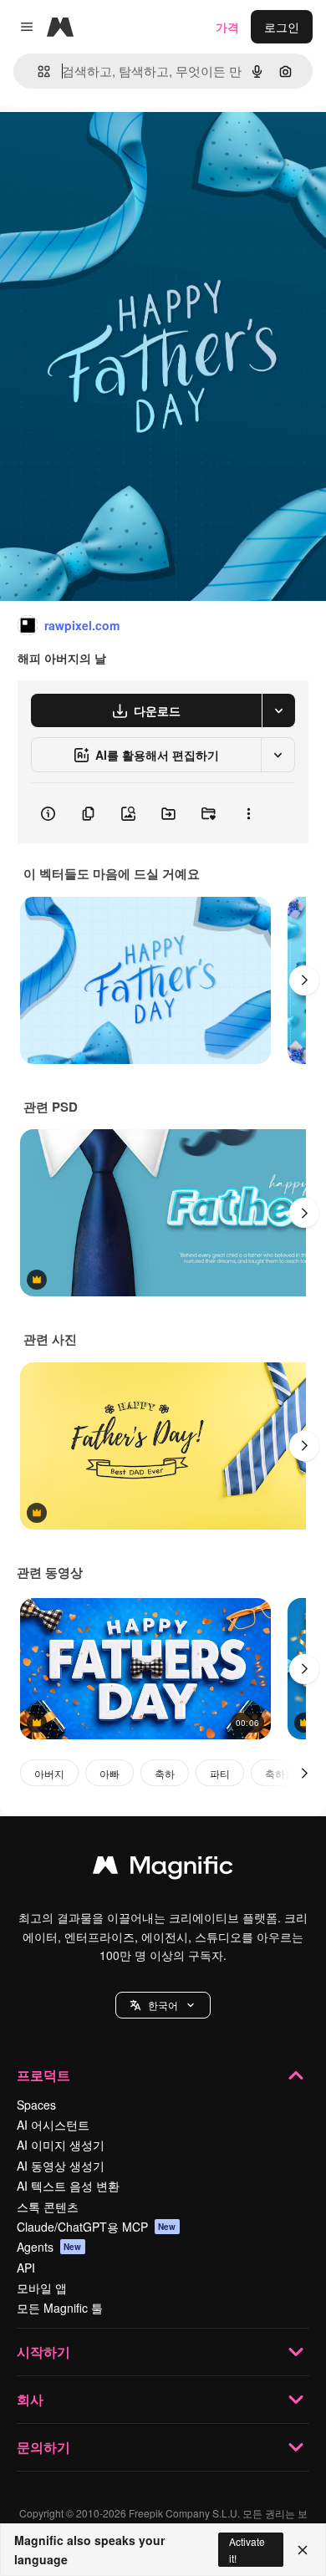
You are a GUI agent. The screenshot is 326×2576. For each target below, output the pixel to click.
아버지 (49, 1773)
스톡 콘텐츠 (48, 2207)
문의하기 (43, 2447)
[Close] (303, 2550)
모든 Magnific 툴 (60, 2308)
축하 (165, 1773)
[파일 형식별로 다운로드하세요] (278, 710)
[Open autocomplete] (37, 71)
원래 (96, 143)
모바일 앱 (42, 2288)
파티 (220, 1773)
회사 (30, 2399)
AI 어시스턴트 (53, 2125)
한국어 (163, 2005)
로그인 (282, 27)
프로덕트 (43, 2075)
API (26, 2268)
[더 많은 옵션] (248, 813)
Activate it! (247, 2549)
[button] (163, 2005)
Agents (49, 2247)
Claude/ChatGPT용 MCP (97, 2227)
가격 (227, 27)
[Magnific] (163, 1869)
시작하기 (43, 2352)
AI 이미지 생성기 (61, 2145)
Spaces (36, 2105)
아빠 (110, 1773)
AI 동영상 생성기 (61, 2166)
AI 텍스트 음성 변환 (68, 2186)
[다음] (304, 980)
